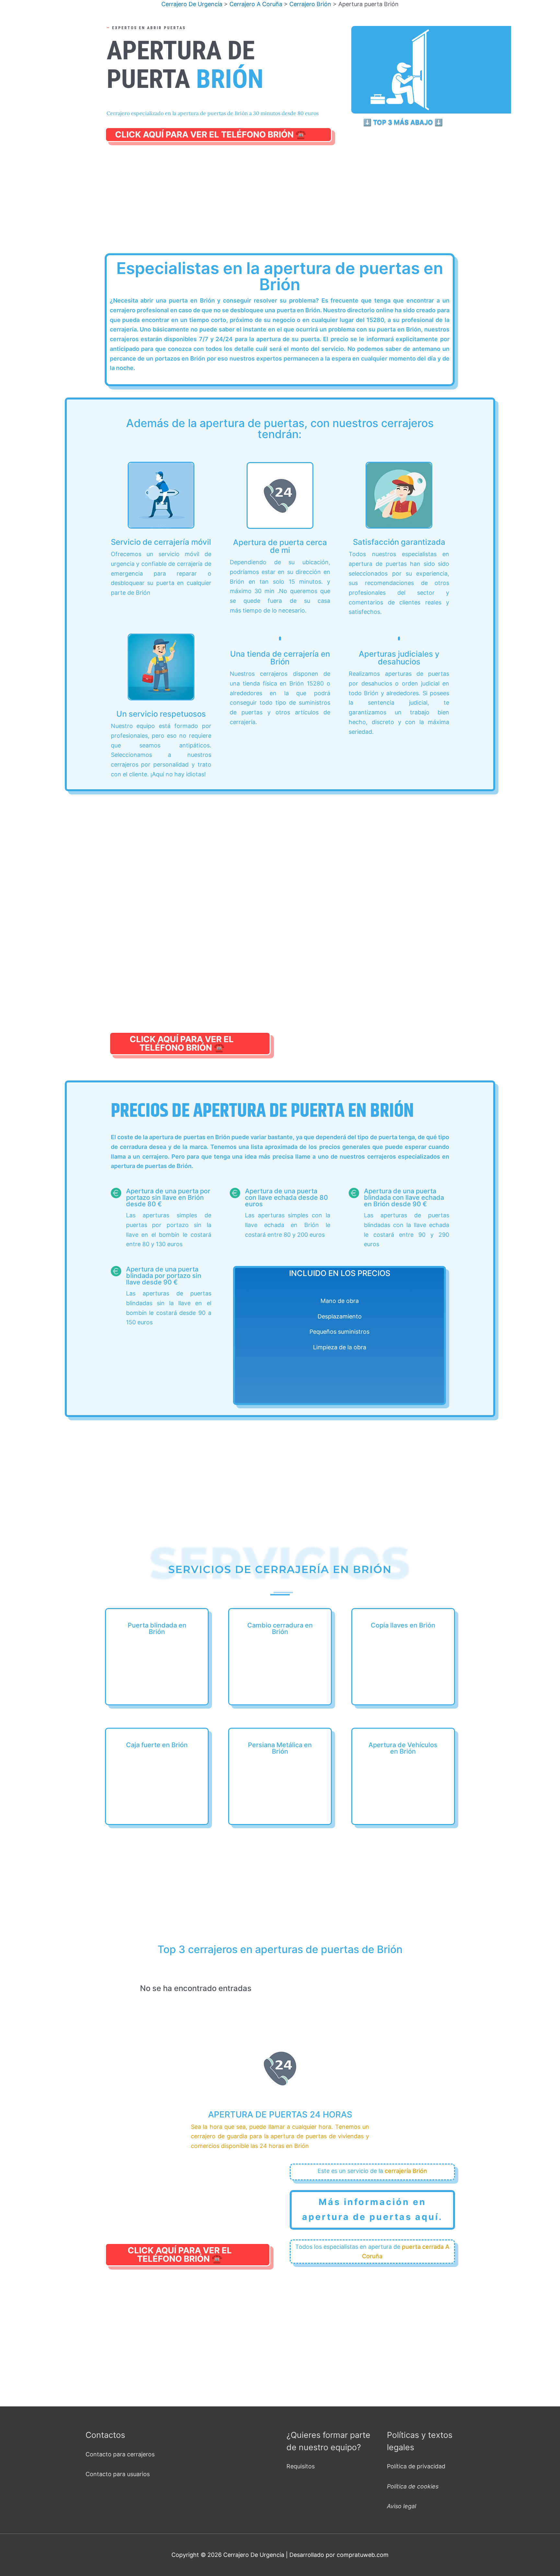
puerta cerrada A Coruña (406, 2252)
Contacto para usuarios (118, 2474)
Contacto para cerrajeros (120, 2454)
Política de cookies (413, 2486)
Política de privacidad (416, 2466)
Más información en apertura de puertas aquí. (372, 2209)
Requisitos (301, 2466)
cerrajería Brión (406, 2171)
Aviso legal (402, 2506)
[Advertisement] (282, 205)
